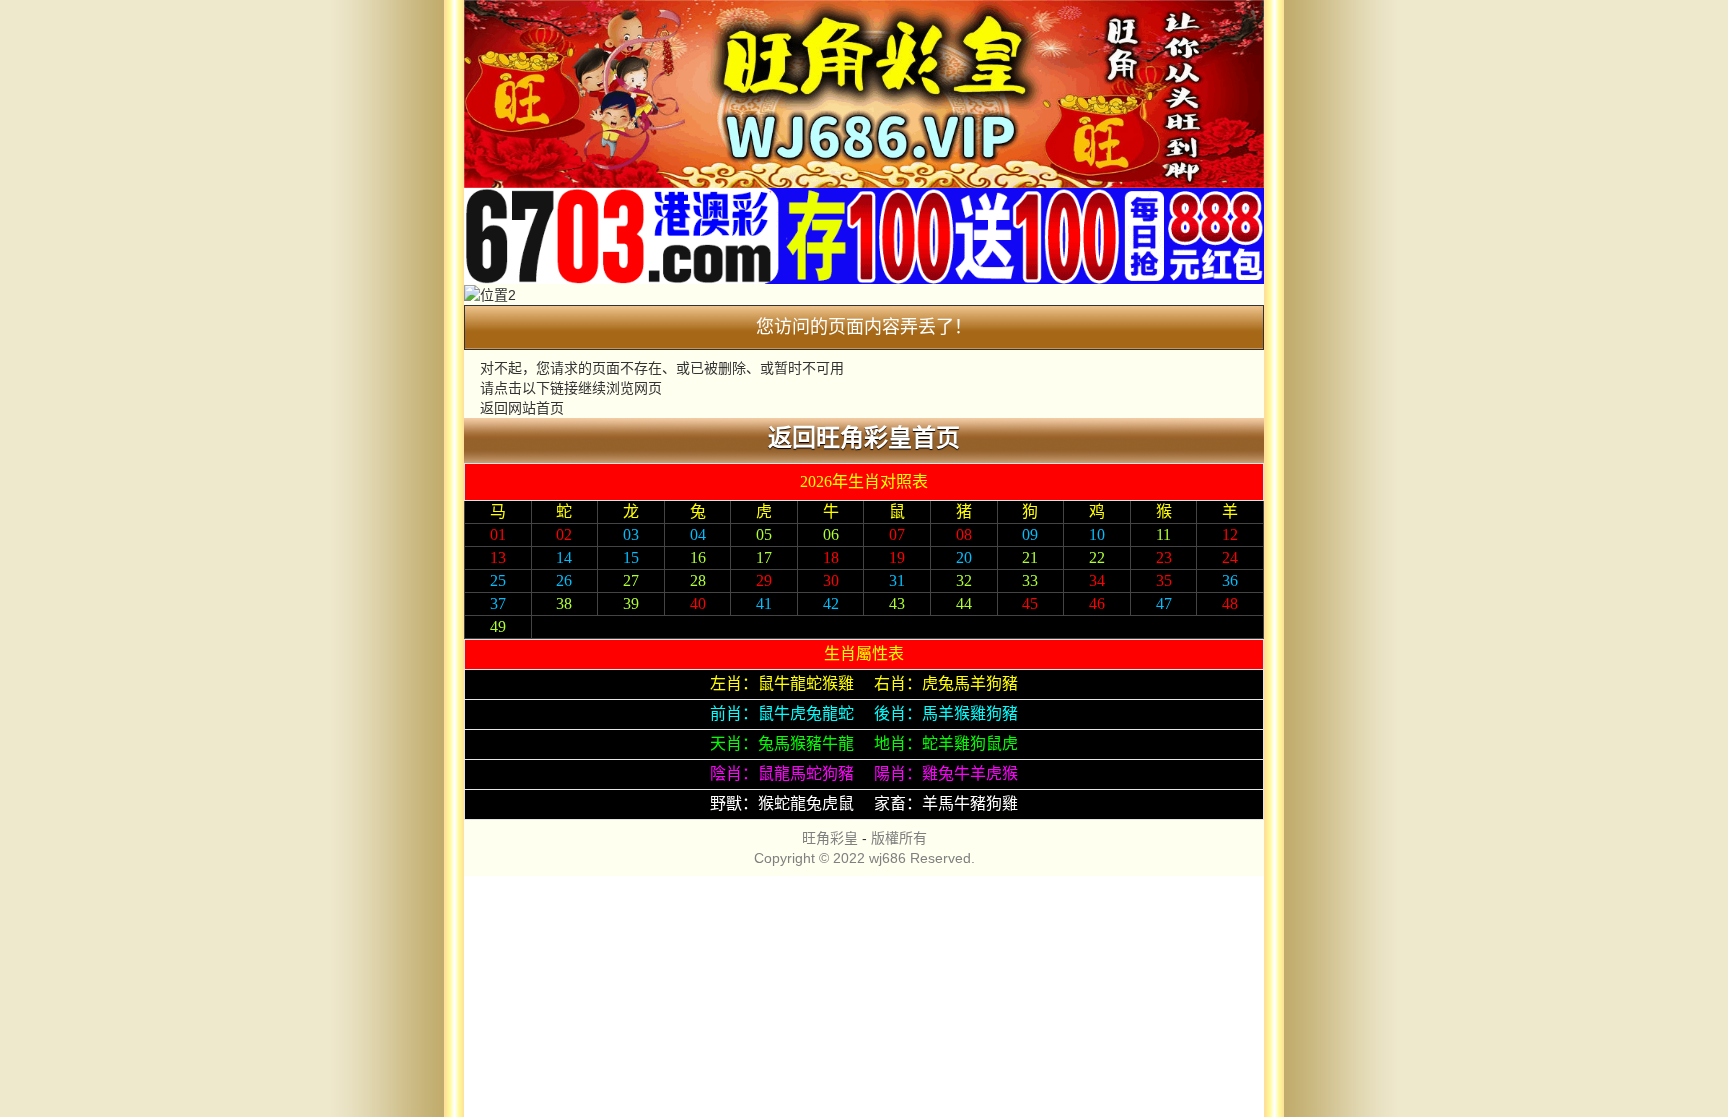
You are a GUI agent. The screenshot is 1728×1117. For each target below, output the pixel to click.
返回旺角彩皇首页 (864, 438)
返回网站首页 (522, 408)
